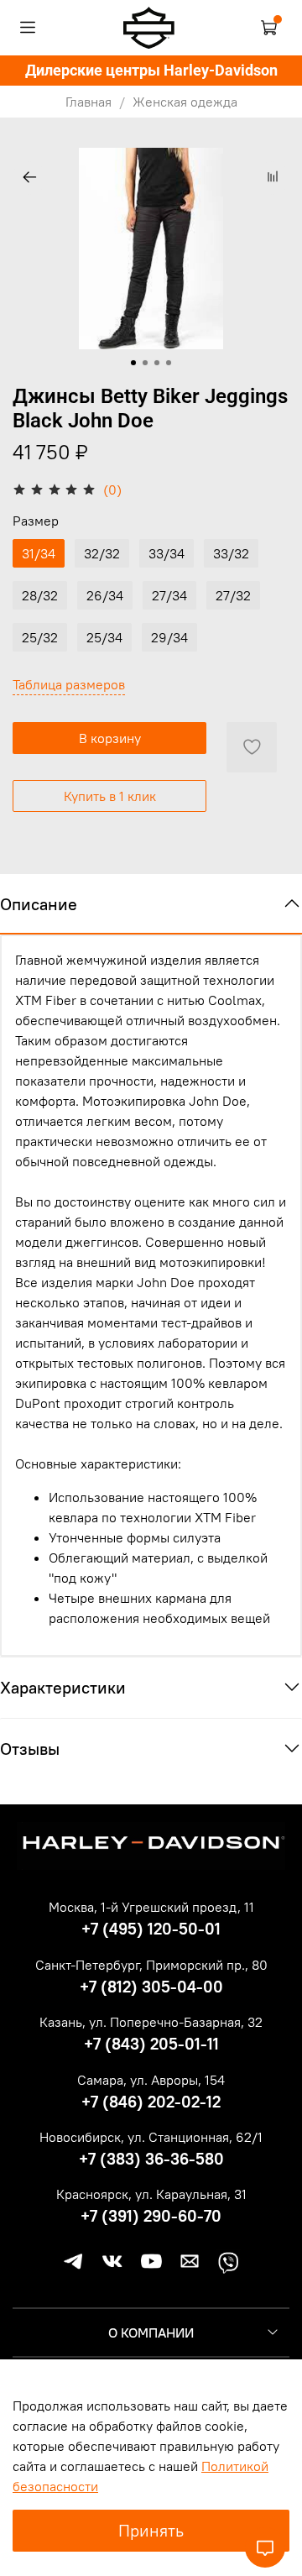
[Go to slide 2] (145, 363)
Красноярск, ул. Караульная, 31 (151, 2194)
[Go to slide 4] (169, 363)
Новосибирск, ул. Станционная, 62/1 (151, 2137)
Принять (151, 2530)
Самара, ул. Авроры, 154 (151, 2080)
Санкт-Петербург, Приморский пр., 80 (151, 1965)
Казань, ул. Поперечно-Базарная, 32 (151, 2022)
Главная (89, 102)
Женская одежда (185, 102)
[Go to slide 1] (133, 363)
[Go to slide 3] (157, 363)
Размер (36, 521)
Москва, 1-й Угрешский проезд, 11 (151, 1907)
